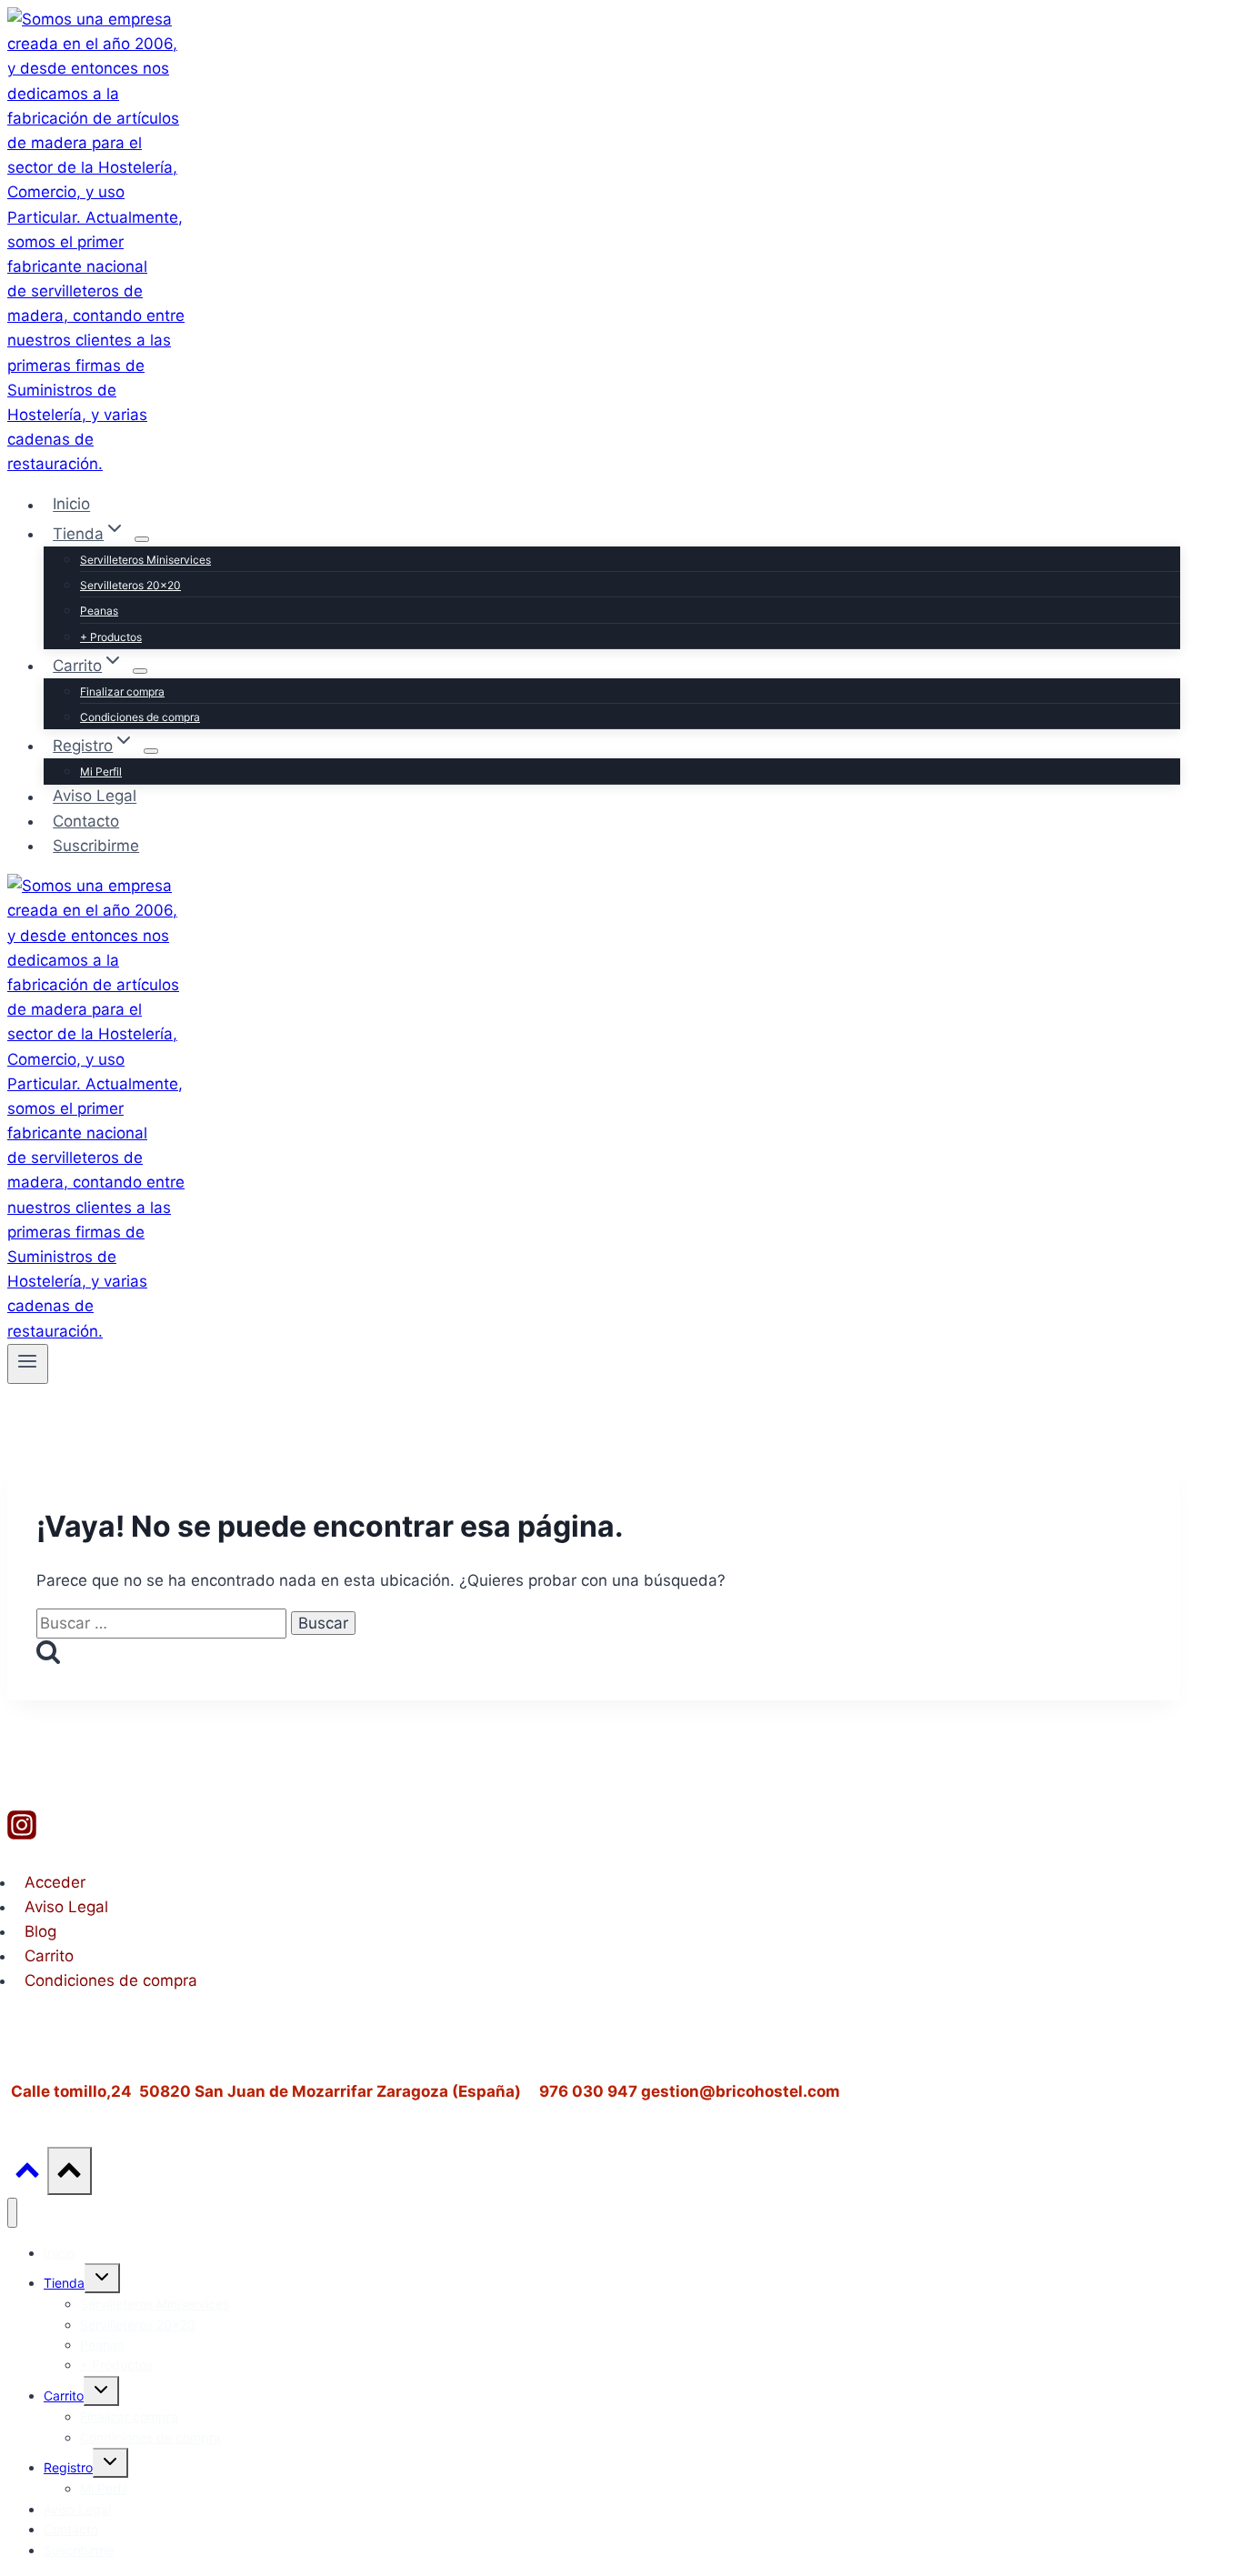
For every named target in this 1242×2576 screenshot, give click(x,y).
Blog (40, 1931)
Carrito (49, 1956)
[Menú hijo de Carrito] (140, 671)
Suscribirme (96, 846)
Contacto (86, 821)
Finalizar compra (122, 692)
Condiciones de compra (140, 717)
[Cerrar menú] (12, 2213)
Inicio (71, 505)
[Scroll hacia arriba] (27, 2175)
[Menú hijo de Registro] (151, 751)
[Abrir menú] (28, 1364)
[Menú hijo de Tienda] (142, 539)
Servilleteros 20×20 (130, 585)
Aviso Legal (95, 797)
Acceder (55, 1882)
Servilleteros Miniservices (145, 560)
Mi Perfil (101, 772)
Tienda (64, 2283)
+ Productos (111, 637)
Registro (68, 2467)
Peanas (99, 611)
